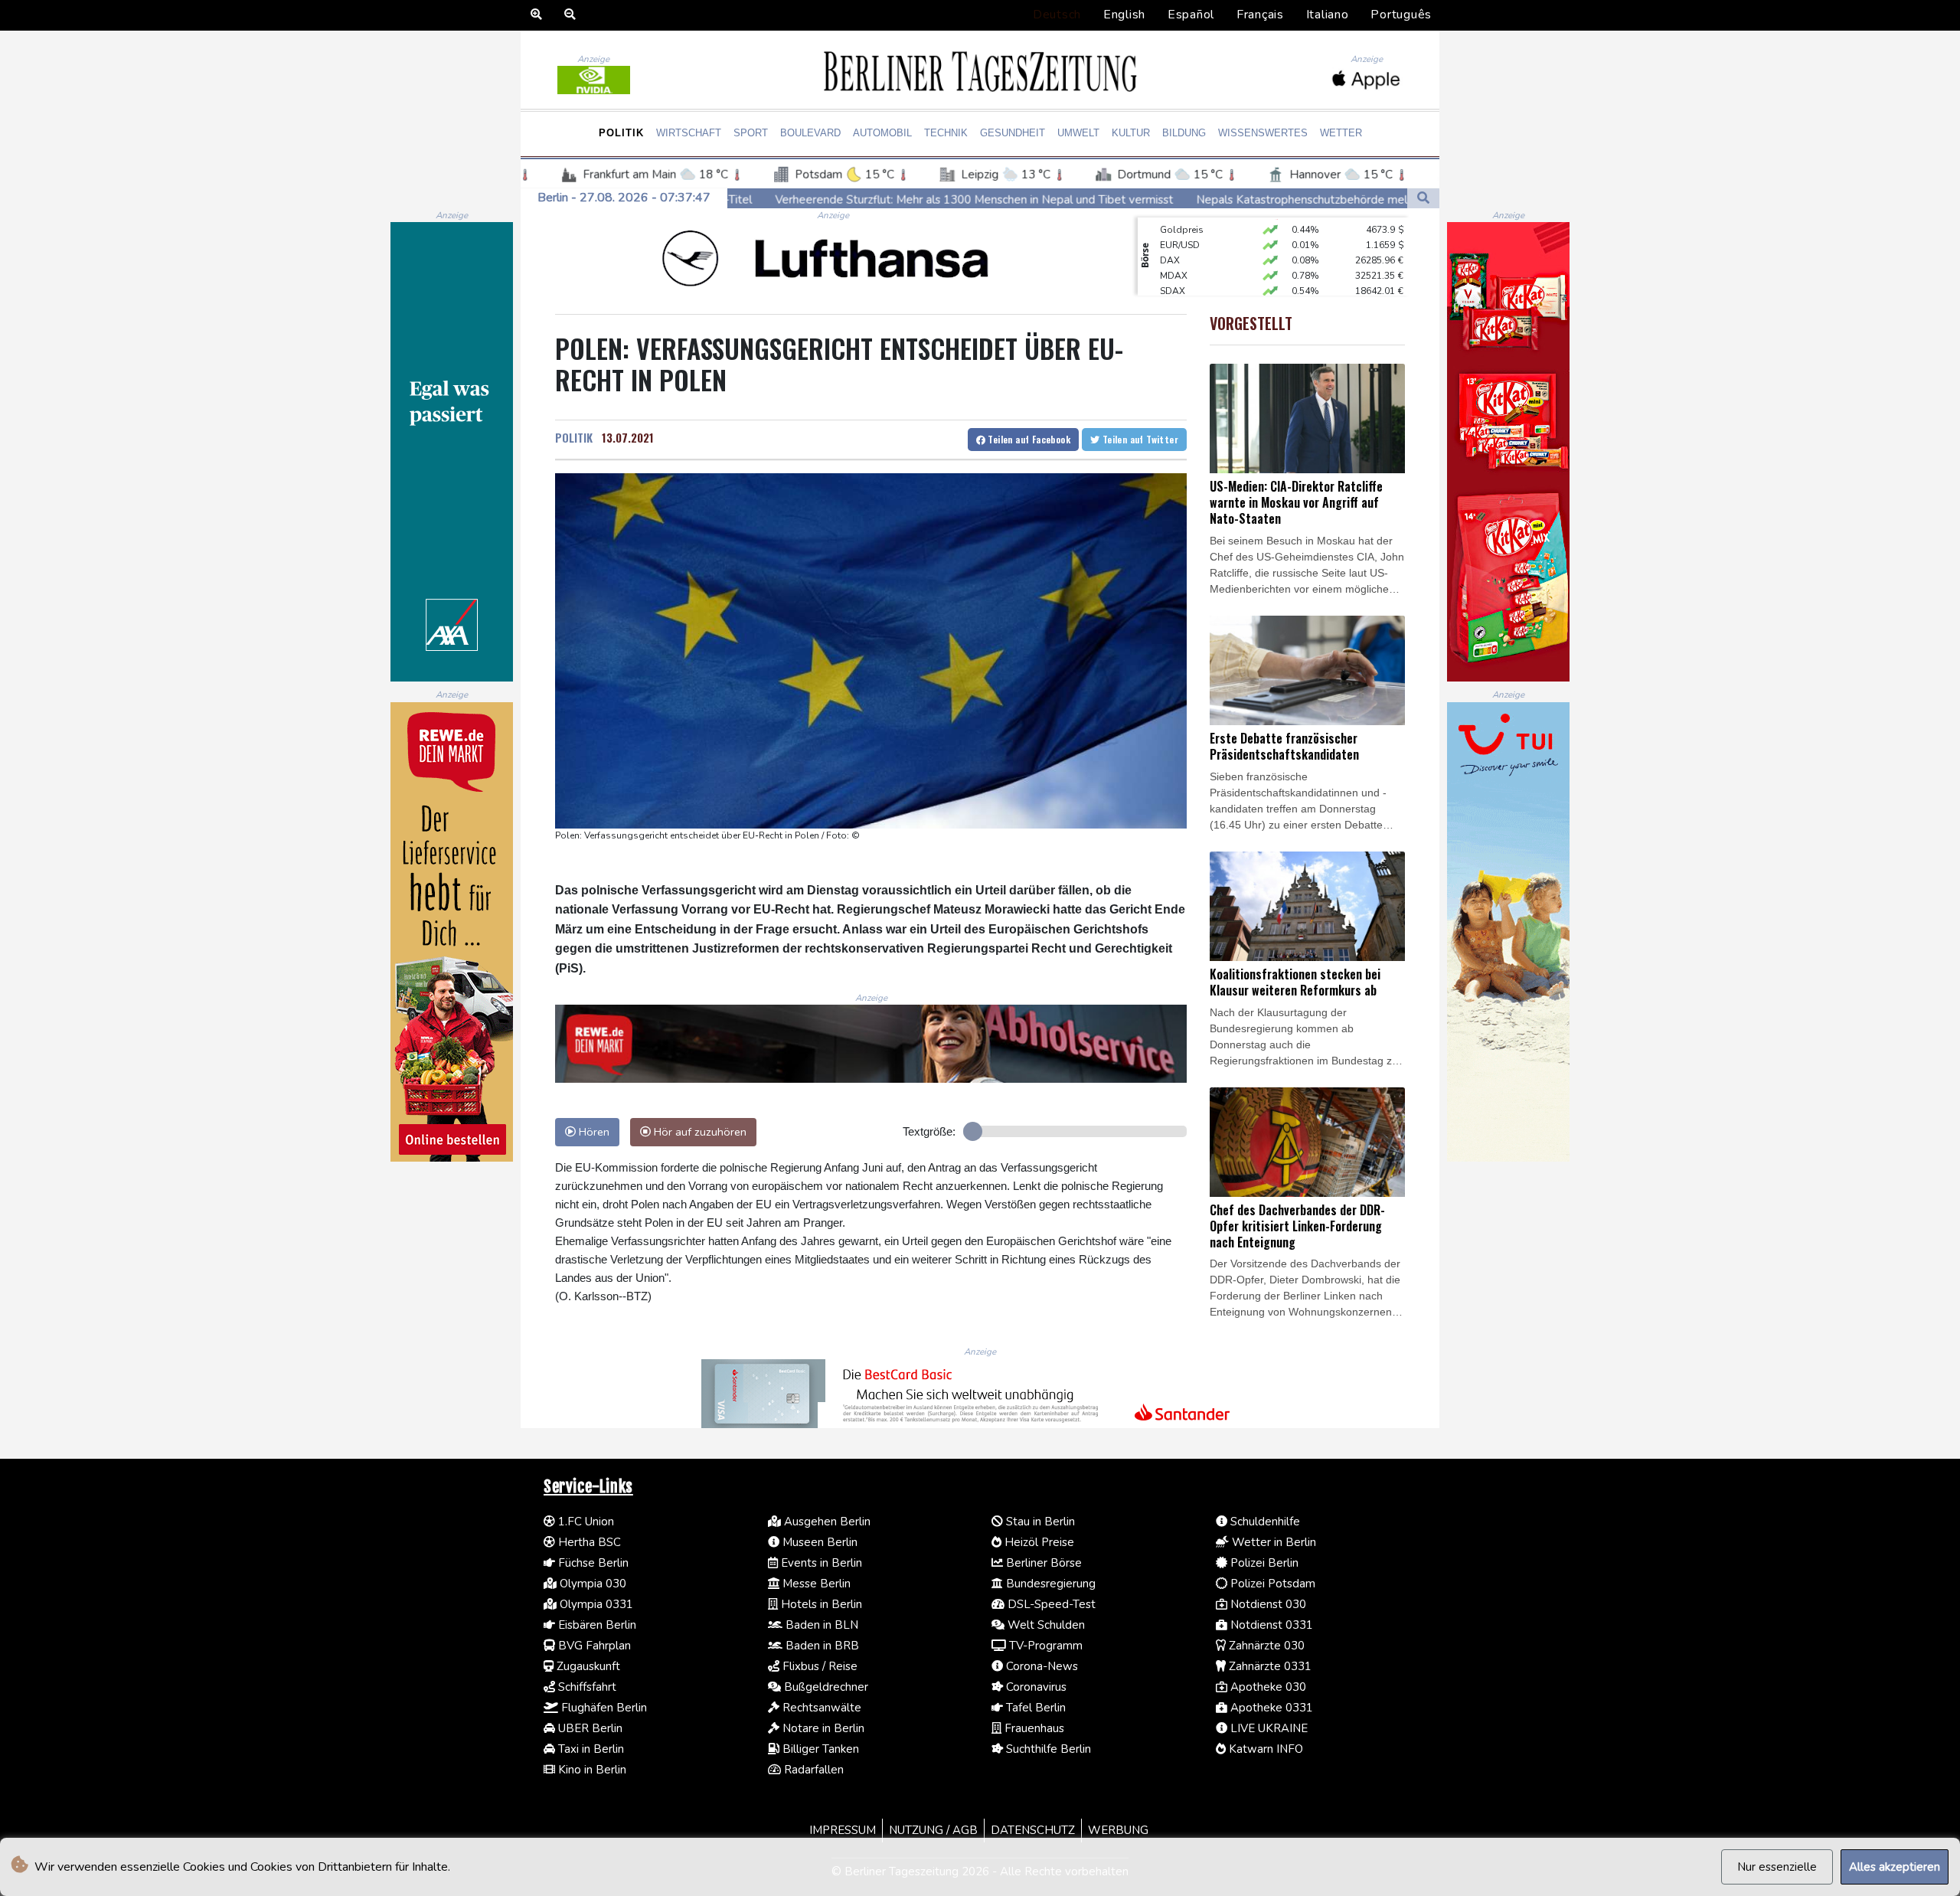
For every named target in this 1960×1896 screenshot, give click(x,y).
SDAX (1173, 261)
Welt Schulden (1045, 1625)
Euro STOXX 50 (1192, 276)
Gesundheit (1013, 133)
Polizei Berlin (1263, 1563)
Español (1191, 15)
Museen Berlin (818, 1542)
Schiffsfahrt (586, 1687)
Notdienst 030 (1267, 1604)
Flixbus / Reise (818, 1666)
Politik (621, 133)
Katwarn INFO (1264, 1749)
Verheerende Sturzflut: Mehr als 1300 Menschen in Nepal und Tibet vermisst (780, 199)
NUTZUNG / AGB (933, 1830)
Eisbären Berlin (596, 1625)
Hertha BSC (588, 1542)
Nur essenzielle (1777, 1867)
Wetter (1341, 133)
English (1124, 15)
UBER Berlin (589, 1728)
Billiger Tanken (819, 1749)
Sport (751, 133)
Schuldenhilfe (1264, 1522)
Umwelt (1078, 133)
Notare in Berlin (822, 1728)
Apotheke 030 (1267, 1687)
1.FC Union (585, 1522)
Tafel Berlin (1034, 1708)
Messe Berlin (815, 1584)
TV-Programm (1044, 1646)
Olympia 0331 (595, 1604)
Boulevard (810, 133)
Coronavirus (1035, 1687)
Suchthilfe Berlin (1047, 1749)
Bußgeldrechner (825, 1687)
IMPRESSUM (843, 1830)
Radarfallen (812, 1770)
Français (1260, 15)
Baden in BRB (821, 1646)
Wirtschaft (689, 133)
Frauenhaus (1033, 1728)
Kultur (1131, 133)
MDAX (1174, 246)
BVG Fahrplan (593, 1646)
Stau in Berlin (1039, 1522)
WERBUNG (1118, 1830)
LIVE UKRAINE (1267, 1728)
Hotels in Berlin (820, 1604)
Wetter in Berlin (1272, 1542)
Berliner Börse (1042, 1563)
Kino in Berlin (591, 1770)
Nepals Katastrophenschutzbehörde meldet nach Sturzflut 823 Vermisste (1194, 199)
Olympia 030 (591, 1584)
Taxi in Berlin (590, 1749)
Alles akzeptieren (1895, 1867)
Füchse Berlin (592, 1563)
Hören (593, 1132)
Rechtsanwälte (820, 1708)
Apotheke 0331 (1270, 1708)
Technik (946, 133)
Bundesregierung (1049, 1584)
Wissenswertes (1263, 133)
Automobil (882, 133)
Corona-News (1040, 1666)
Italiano (1328, 15)
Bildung (1184, 133)
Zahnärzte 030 (1265, 1646)
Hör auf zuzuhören (699, 1132)
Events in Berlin (820, 1563)
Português (1401, 15)
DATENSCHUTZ (1033, 1830)
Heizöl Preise (1038, 1542)
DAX (1170, 230)
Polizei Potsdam (1271, 1584)
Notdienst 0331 (1270, 1625)
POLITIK (574, 437)
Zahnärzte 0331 (1269, 1666)
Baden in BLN (820, 1625)
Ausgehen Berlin (826, 1522)
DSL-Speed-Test (1050, 1604)
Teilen (1028, 439)
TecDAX (1177, 292)
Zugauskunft (587, 1666)
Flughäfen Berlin (603, 1708)
